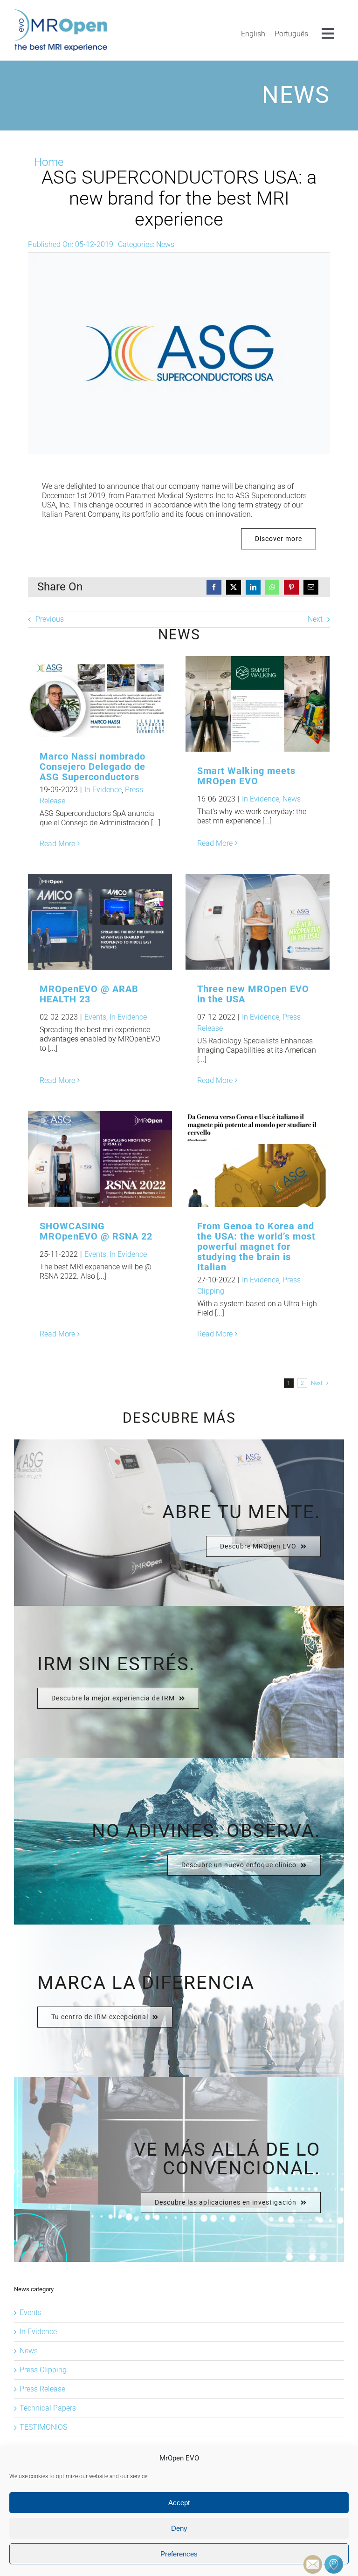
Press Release (42, 2389)
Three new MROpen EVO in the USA (243, 922)
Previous (50, 619)
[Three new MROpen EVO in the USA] (258, 922)
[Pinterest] (291, 587)
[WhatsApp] (272, 587)
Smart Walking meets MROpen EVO (243, 704)
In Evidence (103, 790)
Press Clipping (43, 2370)
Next (315, 619)
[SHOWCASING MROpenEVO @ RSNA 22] (100, 1159)
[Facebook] (214, 587)
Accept (179, 2503)
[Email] (311, 587)
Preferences (179, 2554)
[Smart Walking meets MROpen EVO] (258, 704)
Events (95, 1017)
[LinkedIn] (253, 587)
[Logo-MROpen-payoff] (61, 13)
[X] (234, 587)
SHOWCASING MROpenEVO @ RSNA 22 (96, 1231)
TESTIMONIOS (43, 2427)
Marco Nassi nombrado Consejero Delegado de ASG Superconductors (85, 697)
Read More (57, 844)
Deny (179, 2528)
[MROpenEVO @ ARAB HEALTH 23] (100, 922)
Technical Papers (48, 2408)
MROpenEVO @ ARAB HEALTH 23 (85, 922)
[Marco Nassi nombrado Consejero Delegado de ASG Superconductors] (100, 697)
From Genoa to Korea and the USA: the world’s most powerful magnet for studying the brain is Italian (243, 1159)
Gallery (115, 697)
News (165, 244)
